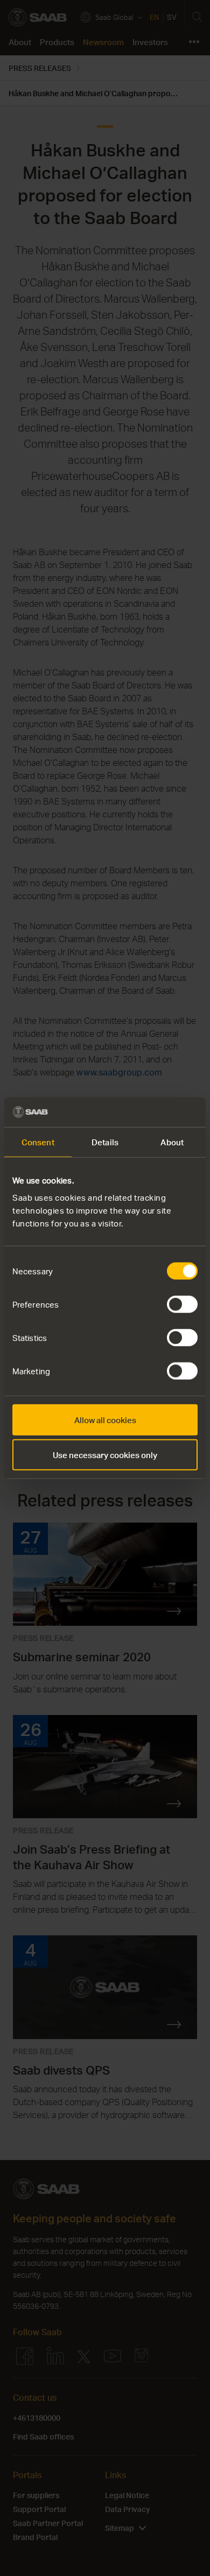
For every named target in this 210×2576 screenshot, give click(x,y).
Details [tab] (105, 1142)
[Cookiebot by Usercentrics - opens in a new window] (151, 1112)
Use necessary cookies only (105, 1455)
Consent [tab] (38, 1142)
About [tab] (172, 1142)
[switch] (182, 1304)
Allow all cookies (105, 1419)
